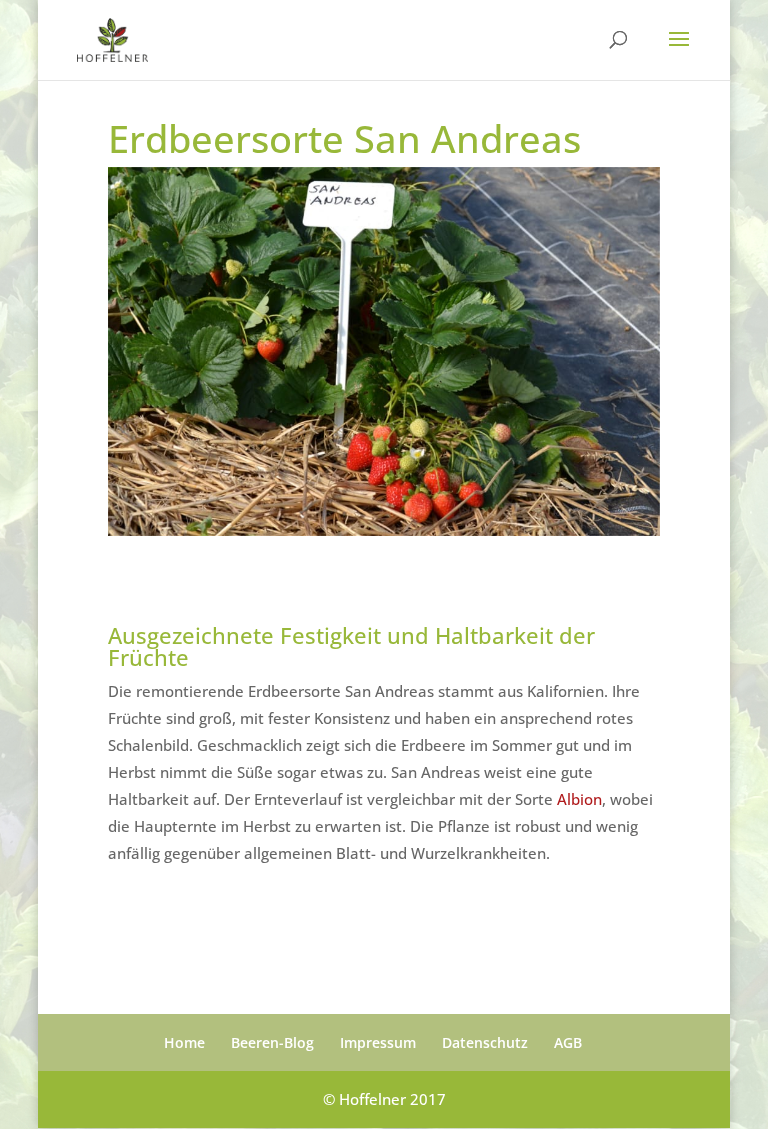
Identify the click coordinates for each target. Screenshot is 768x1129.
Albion (579, 799)
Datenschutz (485, 1042)
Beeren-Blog (272, 1042)
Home (184, 1042)
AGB (568, 1042)
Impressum (378, 1042)
